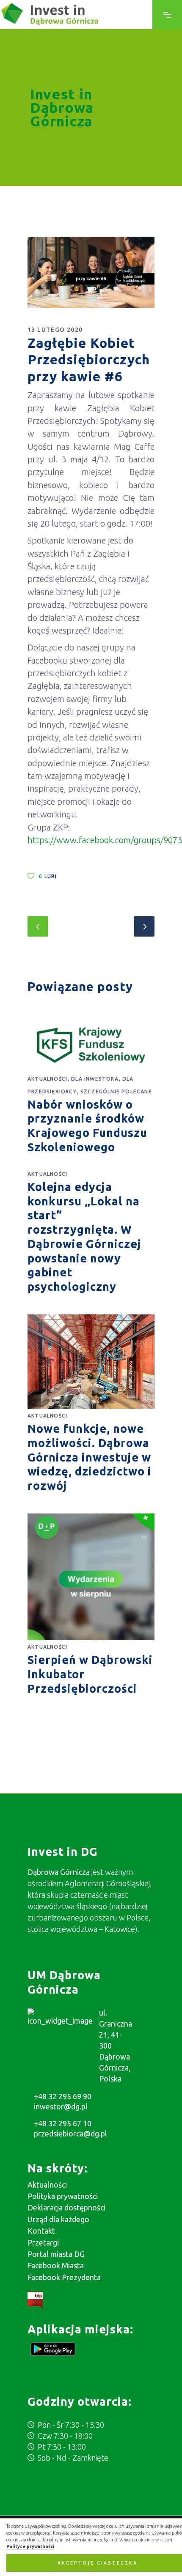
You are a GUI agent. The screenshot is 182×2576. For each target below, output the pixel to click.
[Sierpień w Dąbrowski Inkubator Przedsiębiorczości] (91, 1577)
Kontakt (41, 2231)
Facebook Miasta (56, 2265)
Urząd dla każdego (58, 2219)
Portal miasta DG (56, 2254)
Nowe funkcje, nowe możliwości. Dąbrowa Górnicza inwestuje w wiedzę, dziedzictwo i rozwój (90, 1457)
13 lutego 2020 (55, 330)
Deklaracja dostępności (66, 2207)
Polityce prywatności (30, 2546)
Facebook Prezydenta (64, 2277)
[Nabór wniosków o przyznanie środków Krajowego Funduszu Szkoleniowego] (91, 1045)
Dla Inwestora (95, 1079)
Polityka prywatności (63, 2196)
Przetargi (43, 2243)
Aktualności (47, 1079)
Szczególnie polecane (116, 1091)
